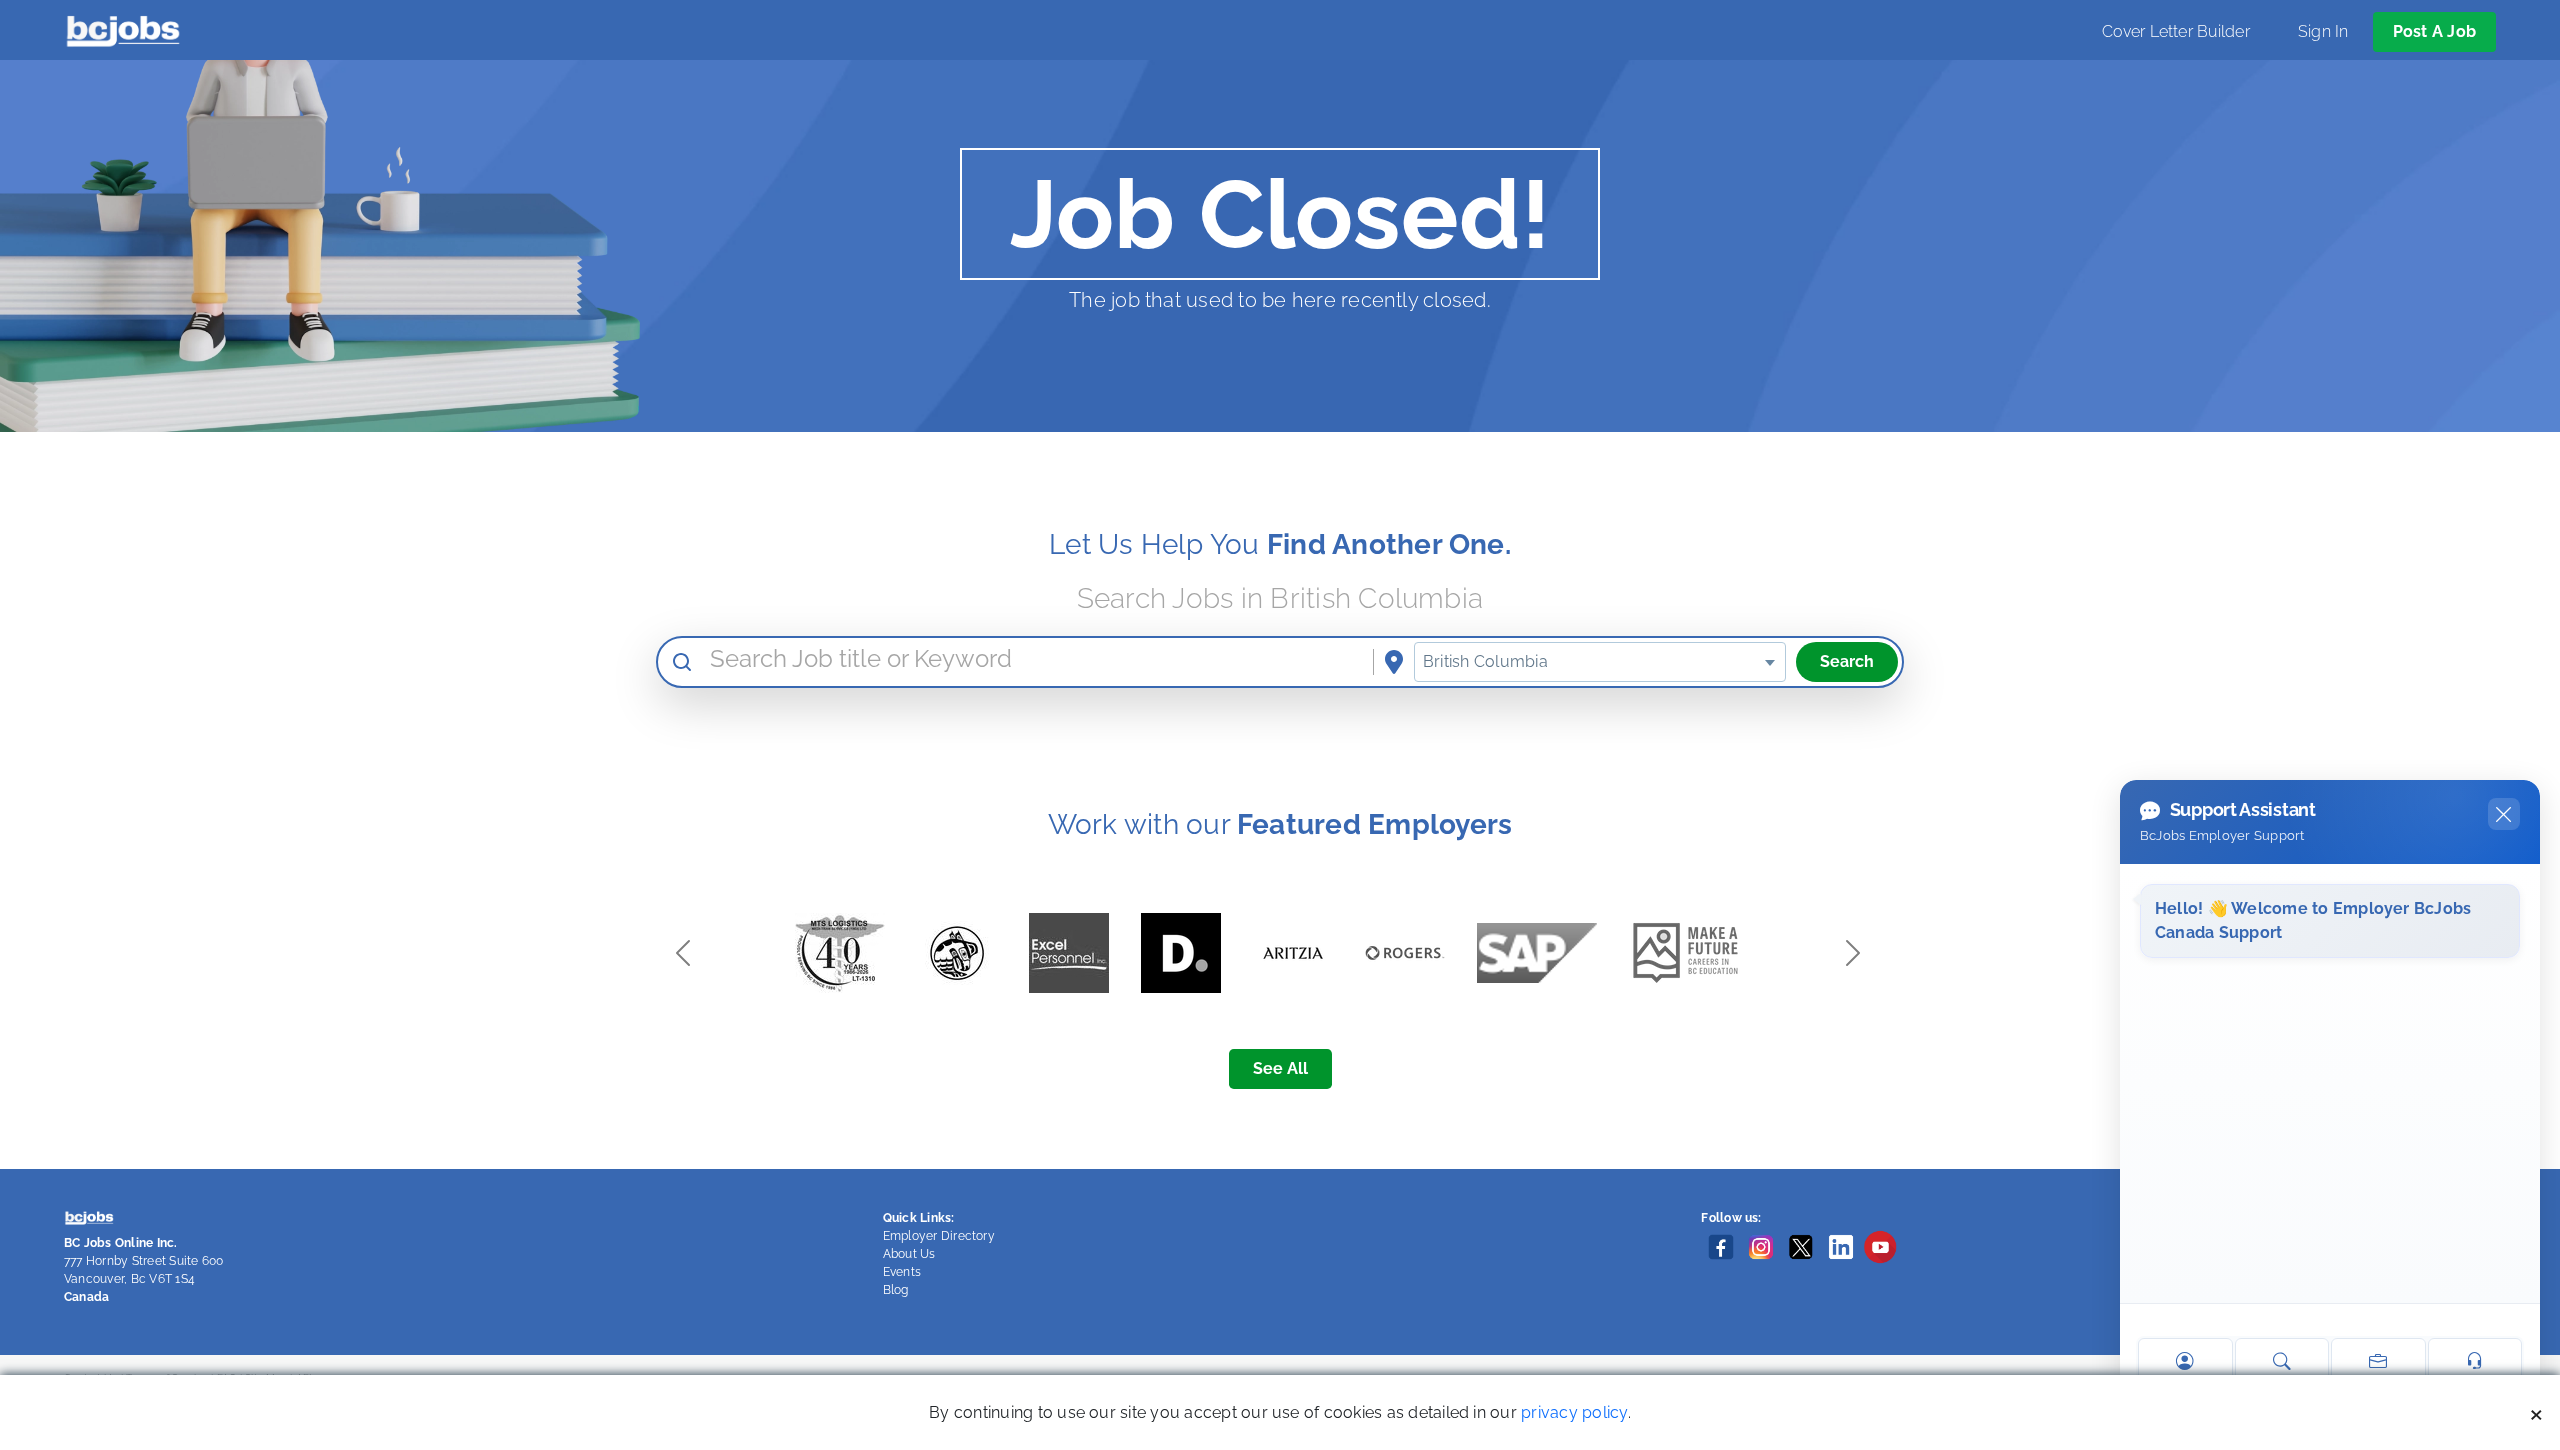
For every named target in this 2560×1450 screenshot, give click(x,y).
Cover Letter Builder (2176, 31)
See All (1280, 1068)
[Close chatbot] (2504, 814)
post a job (2434, 31)
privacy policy (1574, 1412)
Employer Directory (939, 1236)
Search (1847, 661)
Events (902, 1272)
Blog (896, 1290)
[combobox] (1600, 662)
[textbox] (1600, 662)
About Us (909, 1254)
